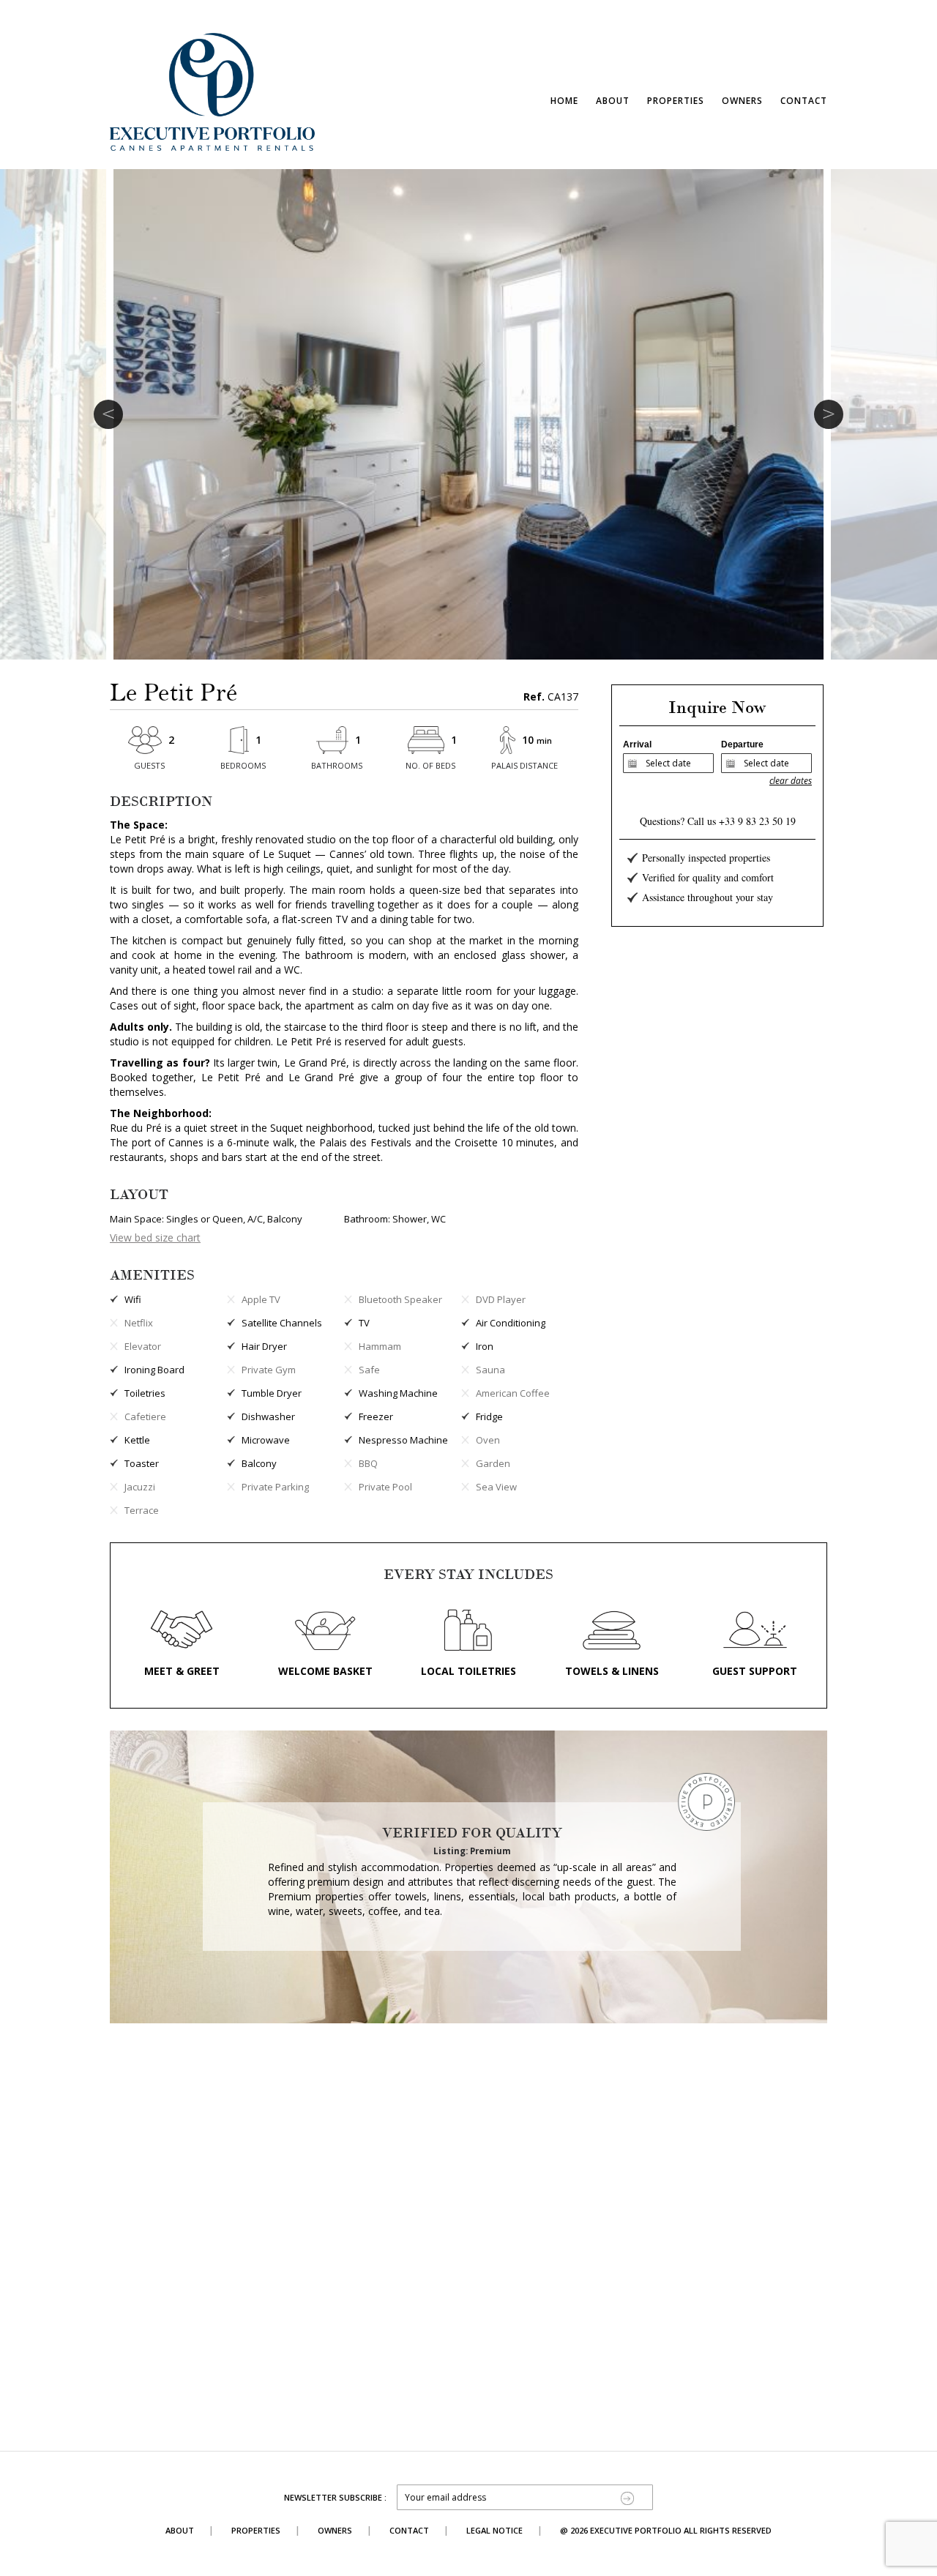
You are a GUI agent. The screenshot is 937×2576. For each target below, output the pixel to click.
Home (564, 101)
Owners (742, 101)
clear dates (791, 781)
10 (537, 740)
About (613, 101)
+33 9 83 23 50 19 (757, 821)
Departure (742, 744)
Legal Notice (494, 2530)
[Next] (829, 414)
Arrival (637, 744)
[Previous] (108, 414)
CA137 (551, 697)
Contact (804, 101)
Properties (676, 101)
